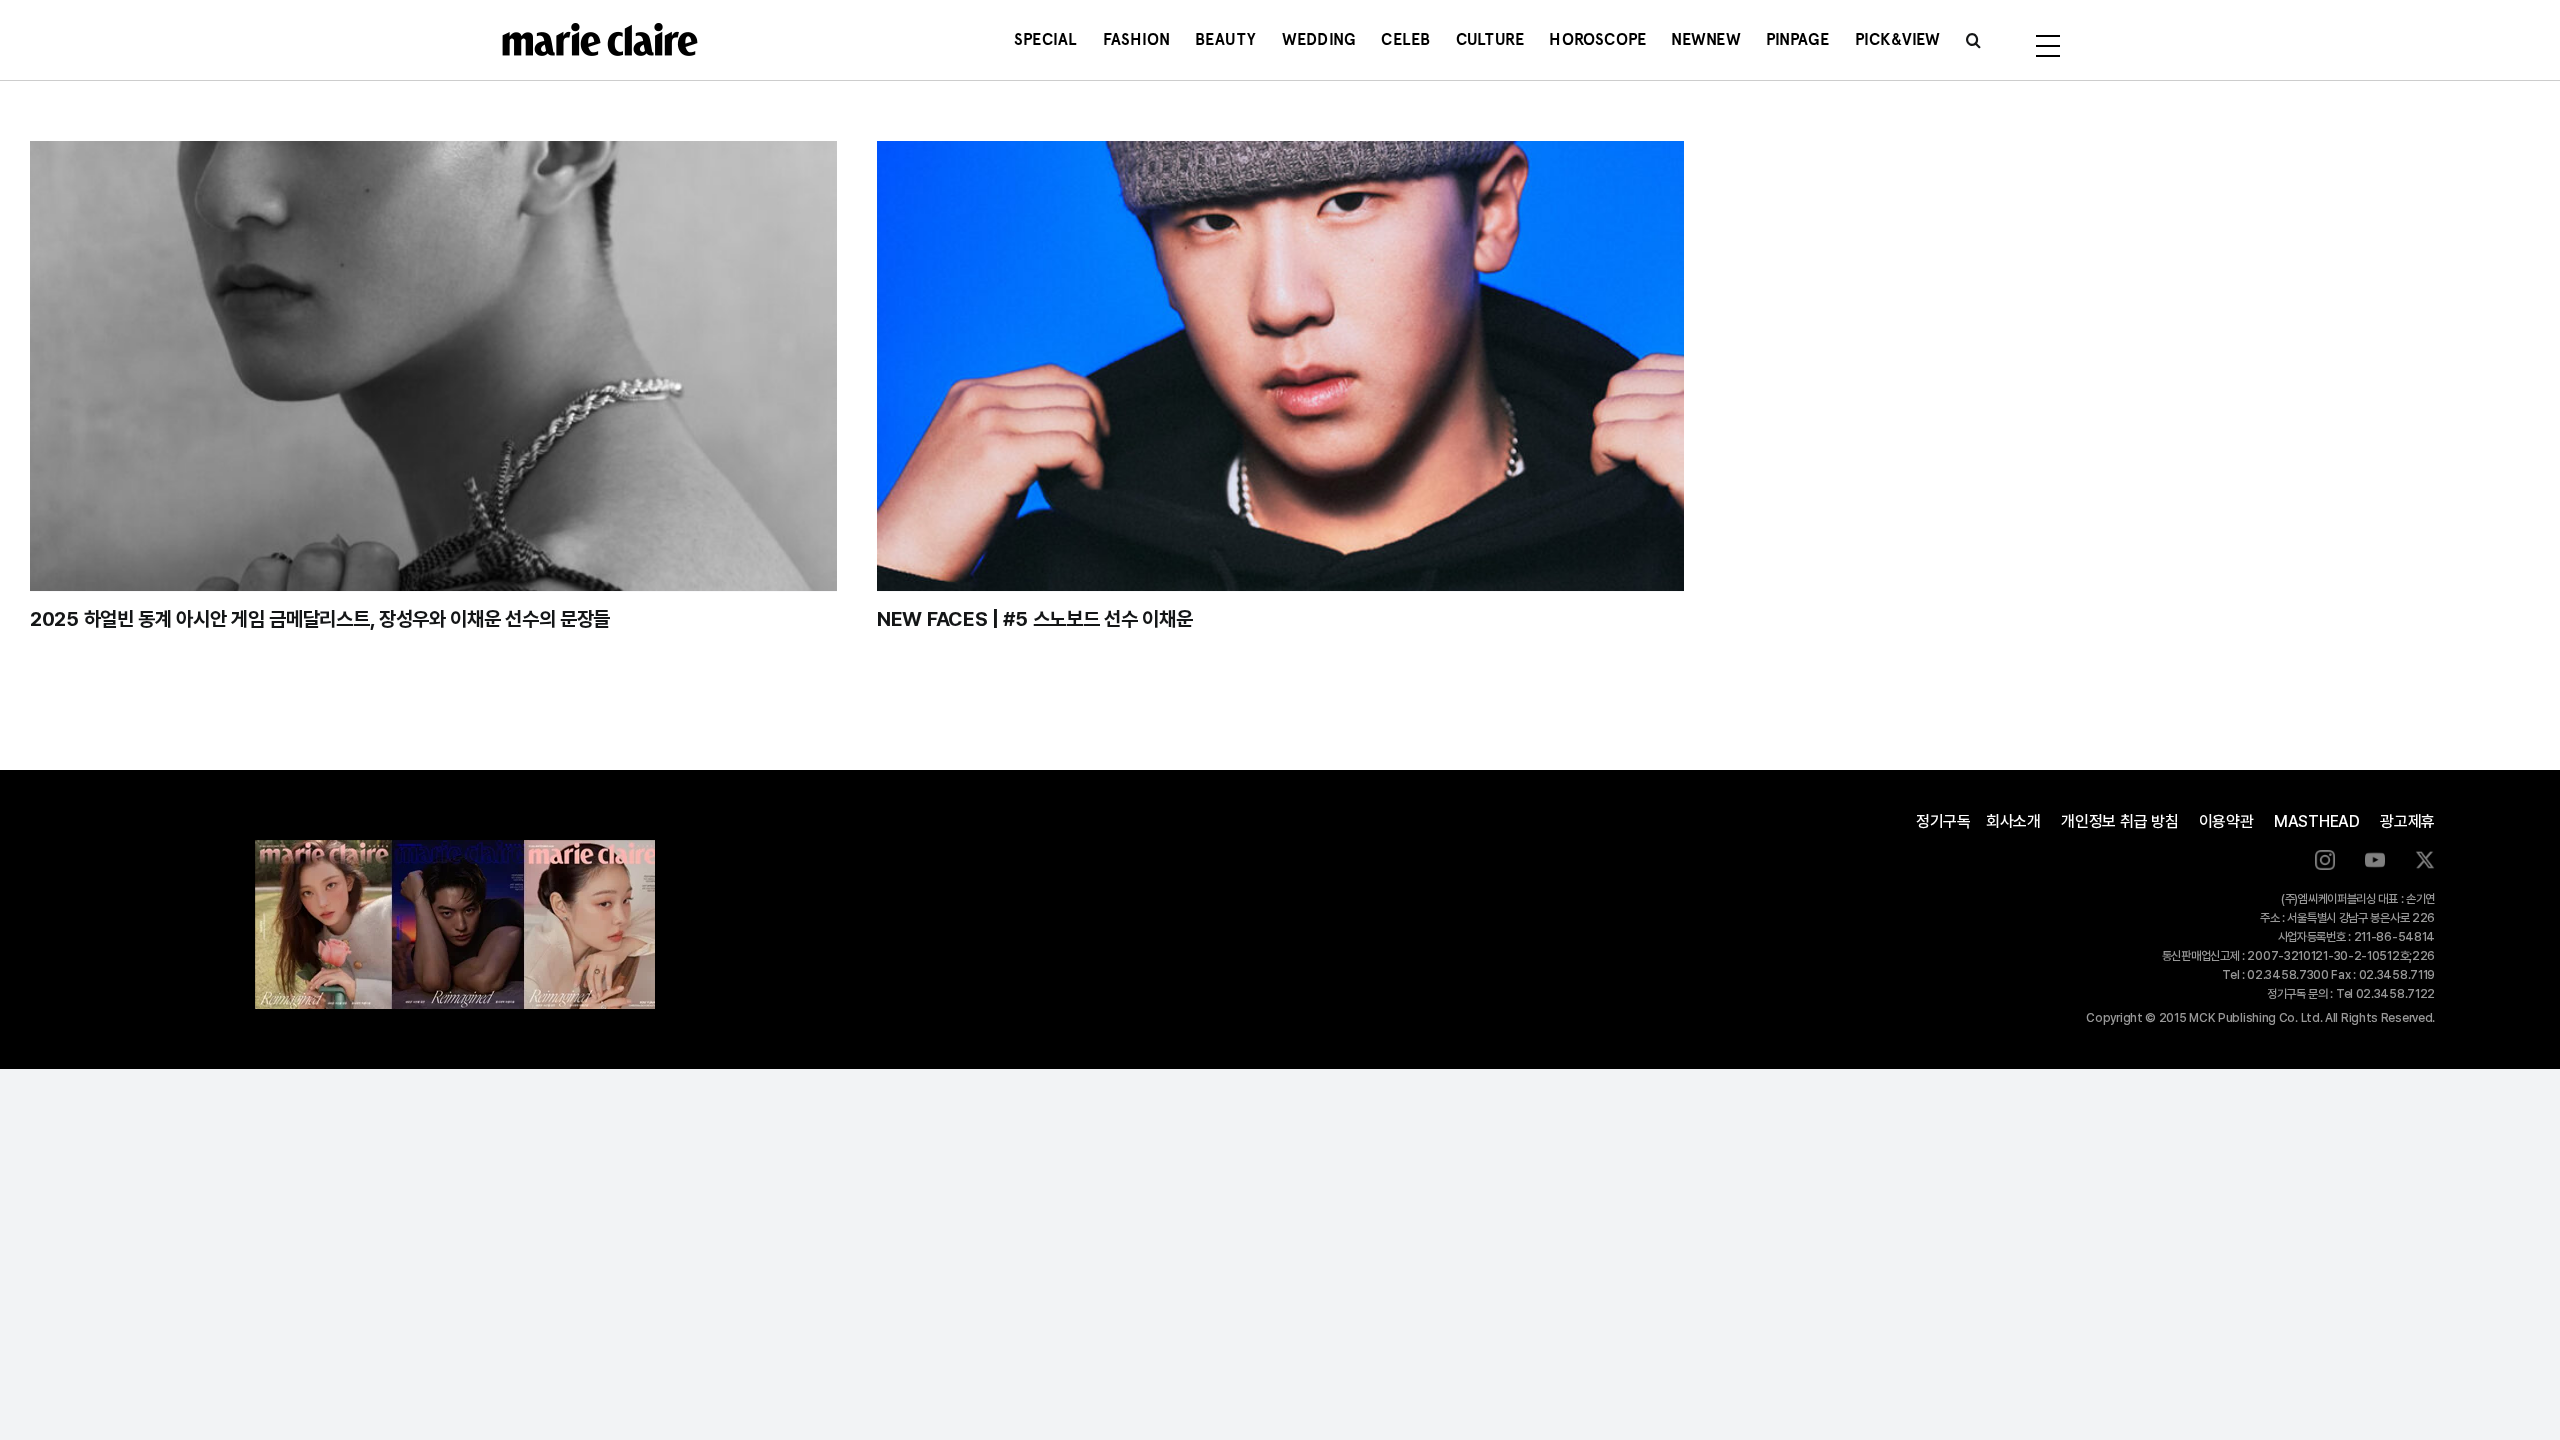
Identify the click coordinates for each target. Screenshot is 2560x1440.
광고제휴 (2407, 821)
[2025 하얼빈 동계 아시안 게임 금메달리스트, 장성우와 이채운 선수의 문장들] (433, 366)
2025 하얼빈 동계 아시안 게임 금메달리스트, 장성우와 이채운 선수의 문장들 (320, 619)
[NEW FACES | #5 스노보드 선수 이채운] (1280, 366)
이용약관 (2226, 821)
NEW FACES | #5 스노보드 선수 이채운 (1034, 619)
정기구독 (1943, 821)
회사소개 (2013, 821)
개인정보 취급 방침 (2120, 821)
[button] (1973, 40)
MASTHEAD (2317, 821)
